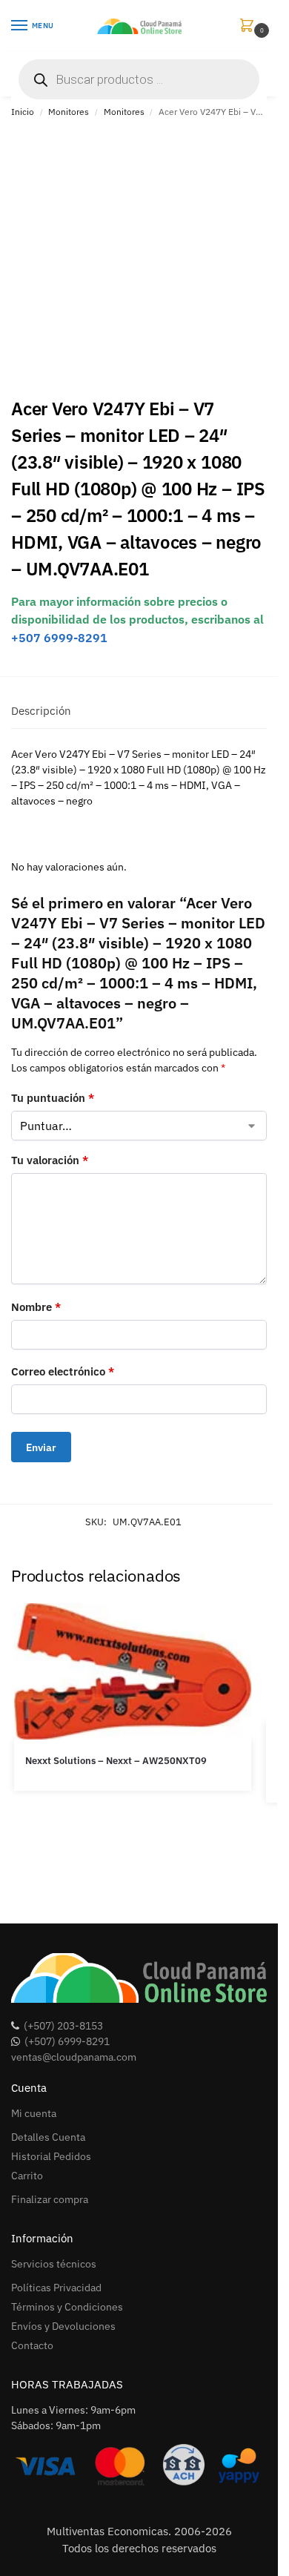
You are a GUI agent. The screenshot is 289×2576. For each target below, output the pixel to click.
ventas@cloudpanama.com (74, 2057)
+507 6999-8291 (59, 638)
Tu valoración (50, 1160)
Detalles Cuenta (48, 2137)
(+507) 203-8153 (63, 2026)
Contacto (32, 2345)
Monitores (69, 112)
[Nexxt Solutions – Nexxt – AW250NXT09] (133, 1671)
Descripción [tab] (41, 711)
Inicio (23, 112)
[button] (250, 26)
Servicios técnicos (54, 2264)
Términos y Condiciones (67, 2307)
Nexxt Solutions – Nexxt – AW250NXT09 (116, 1761)
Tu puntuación (53, 1098)
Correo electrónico (63, 1371)
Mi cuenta (34, 2113)
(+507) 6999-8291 (67, 2041)
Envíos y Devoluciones (63, 2326)
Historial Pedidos (51, 2156)
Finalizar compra (50, 2199)
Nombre (36, 1307)
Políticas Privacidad (56, 2288)
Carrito (27, 2176)
